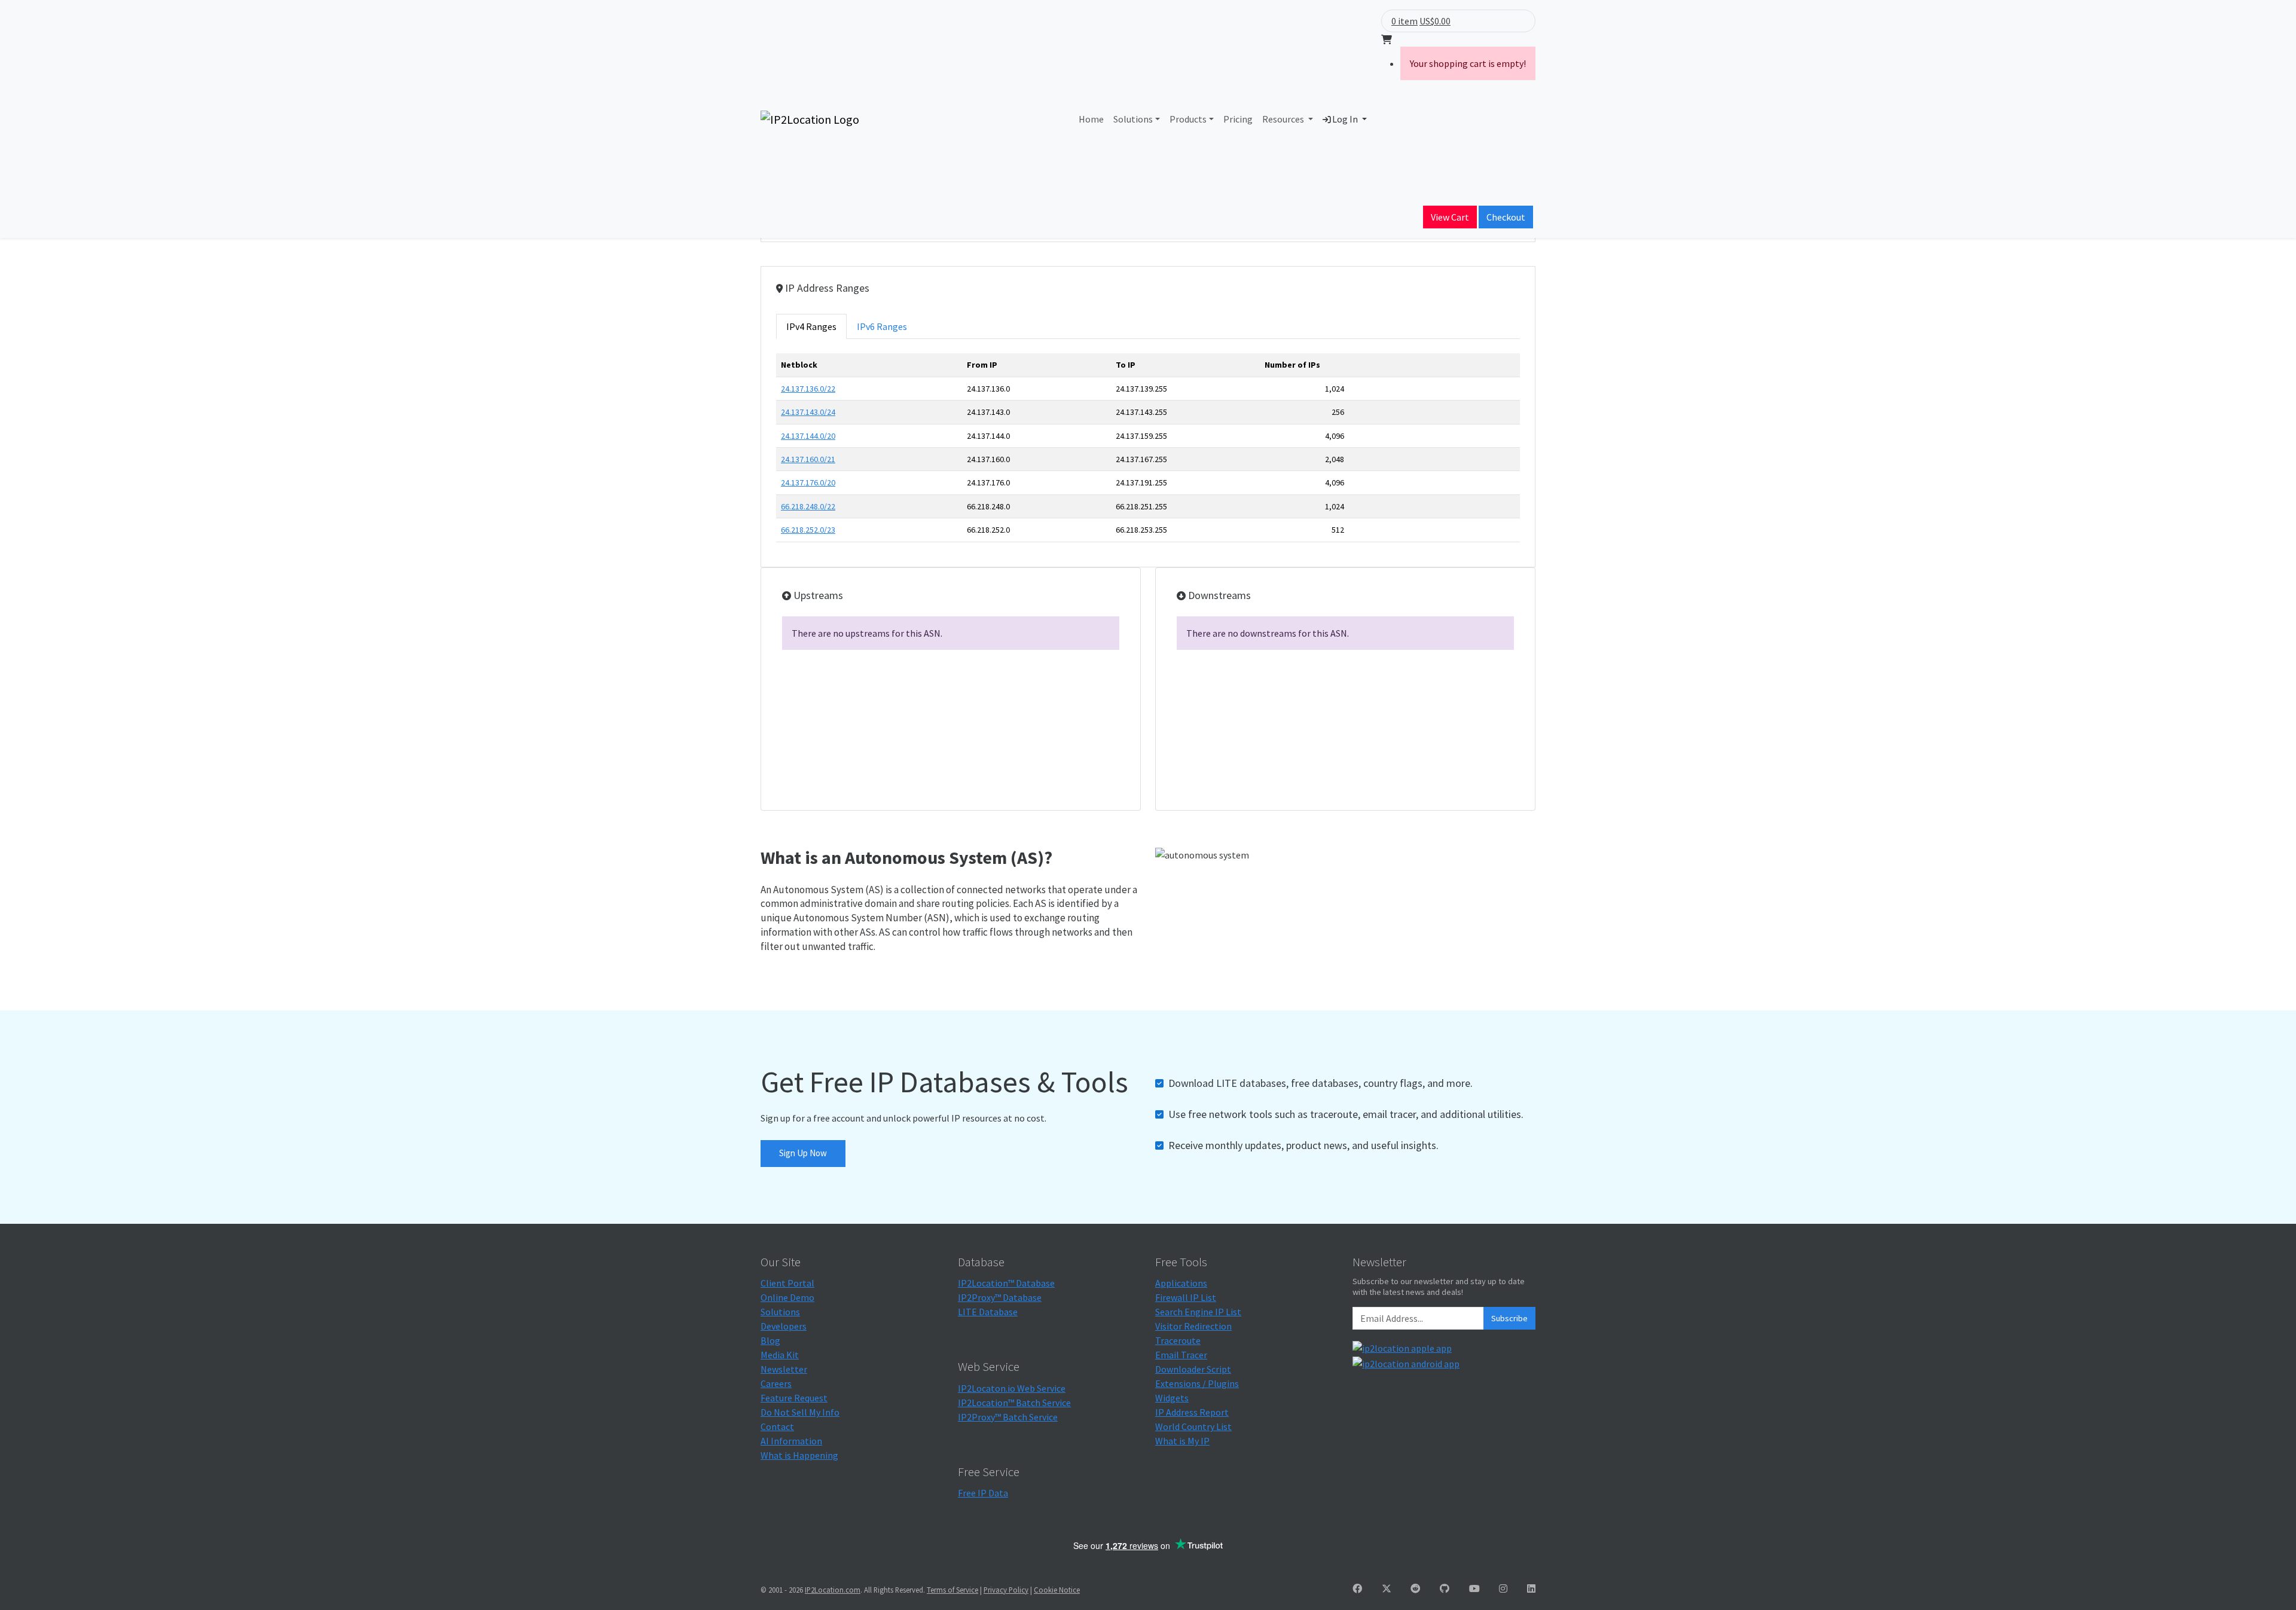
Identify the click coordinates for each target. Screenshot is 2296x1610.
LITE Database (988, 1312)
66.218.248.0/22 (808, 506)
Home (1091, 119)
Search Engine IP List (1198, 1312)
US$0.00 (1435, 21)
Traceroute (1178, 1340)
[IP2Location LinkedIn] (1531, 1588)
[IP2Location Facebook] (1357, 1588)
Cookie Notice (1057, 1590)
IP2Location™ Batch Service (1014, 1403)
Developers (784, 1326)
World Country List (1193, 1426)
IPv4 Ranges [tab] (811, 326)
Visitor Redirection (1193, 1326)
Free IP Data (983, 1493)
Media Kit (780, 1355)
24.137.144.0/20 (808, 436)
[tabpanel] (1148, 452)
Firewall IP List (1186, 1297)
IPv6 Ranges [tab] (882, 326)
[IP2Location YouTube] (1474, 1588)
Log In (1345, 119)
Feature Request (794, 1398)
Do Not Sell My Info (800, 1412)
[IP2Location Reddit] (1415, 1588)
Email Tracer (1181, 1355)
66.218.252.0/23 (808, 530)
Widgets (1172, 1398)
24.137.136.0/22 (808, 389)
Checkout (1506, 217)
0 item (1405, 21)
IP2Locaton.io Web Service (1012, 1388)
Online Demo (787, 1297)
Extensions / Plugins (1197, 1383)
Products (1188, 119)
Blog (770, 1340)
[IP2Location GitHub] (1445, 1588)
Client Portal (787, 1283)
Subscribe (1509, 1318)
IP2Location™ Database (1006, 1283)
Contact (777, 1426)
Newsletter (784, 1369)
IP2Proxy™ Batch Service (1008, 1417)
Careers (776, 1383)
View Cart (1450, 217)
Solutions (1133, 119)
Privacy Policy (1006, 1590)
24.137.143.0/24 (808, 412)
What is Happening (799, 1455)
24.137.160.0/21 (808, 459)
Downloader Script (1193, 1369)
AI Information (791, 1441)
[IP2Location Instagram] (1503, 1588)
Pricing (1238, 119)
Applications (1181, 1283)
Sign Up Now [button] (803, 1153)
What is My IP (1182, 1441)
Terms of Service (952, 1590)
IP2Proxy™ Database (1000, 1297)
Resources (1284, 119)
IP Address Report (1192, 1412)
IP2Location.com (833, 1590)
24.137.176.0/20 (808, 482)
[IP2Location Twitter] (1387, 1588)
